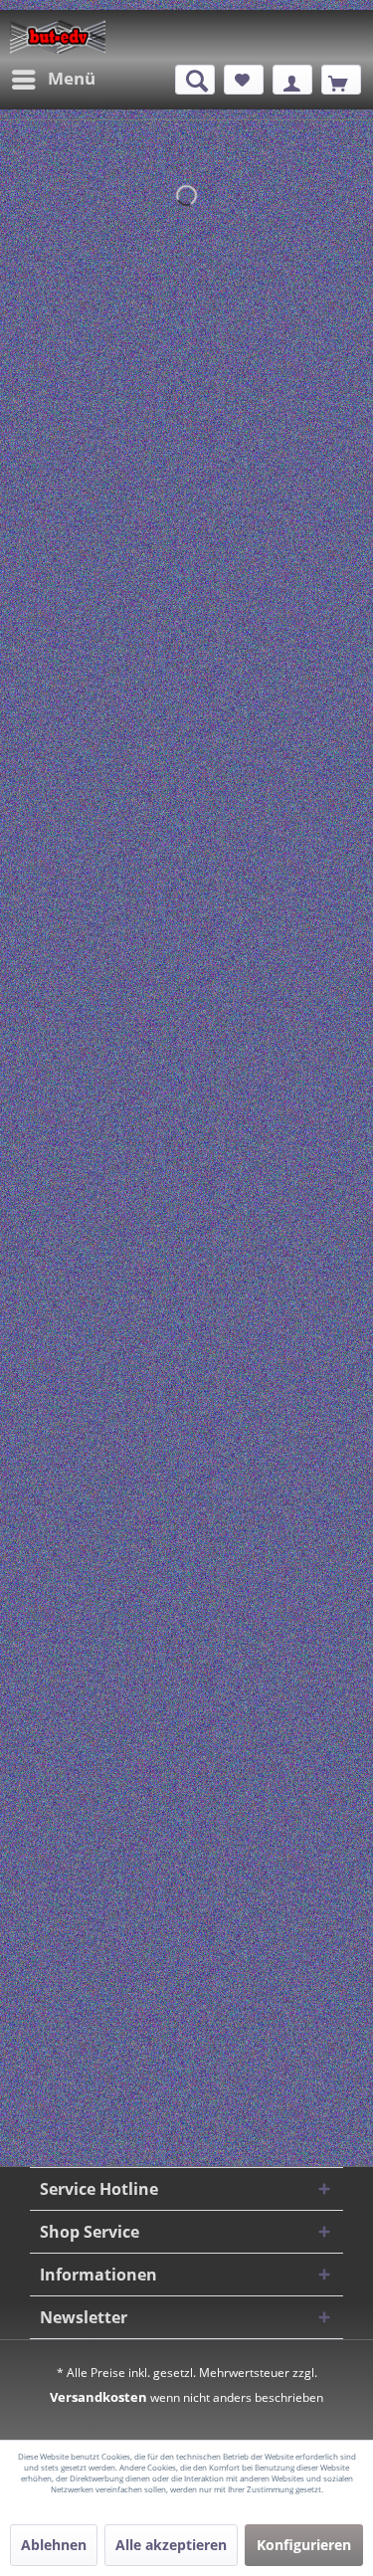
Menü (72, 78)
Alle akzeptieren (171, 2545)
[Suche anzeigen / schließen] (195, 80)
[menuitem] (53, 80)
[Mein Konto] (292, 80)
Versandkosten (98, 2397)
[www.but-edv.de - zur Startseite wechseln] (58, 37)
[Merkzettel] (244, 80)
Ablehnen (54, 2545)
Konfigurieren (304, 2545)
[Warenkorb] (341, 80)
